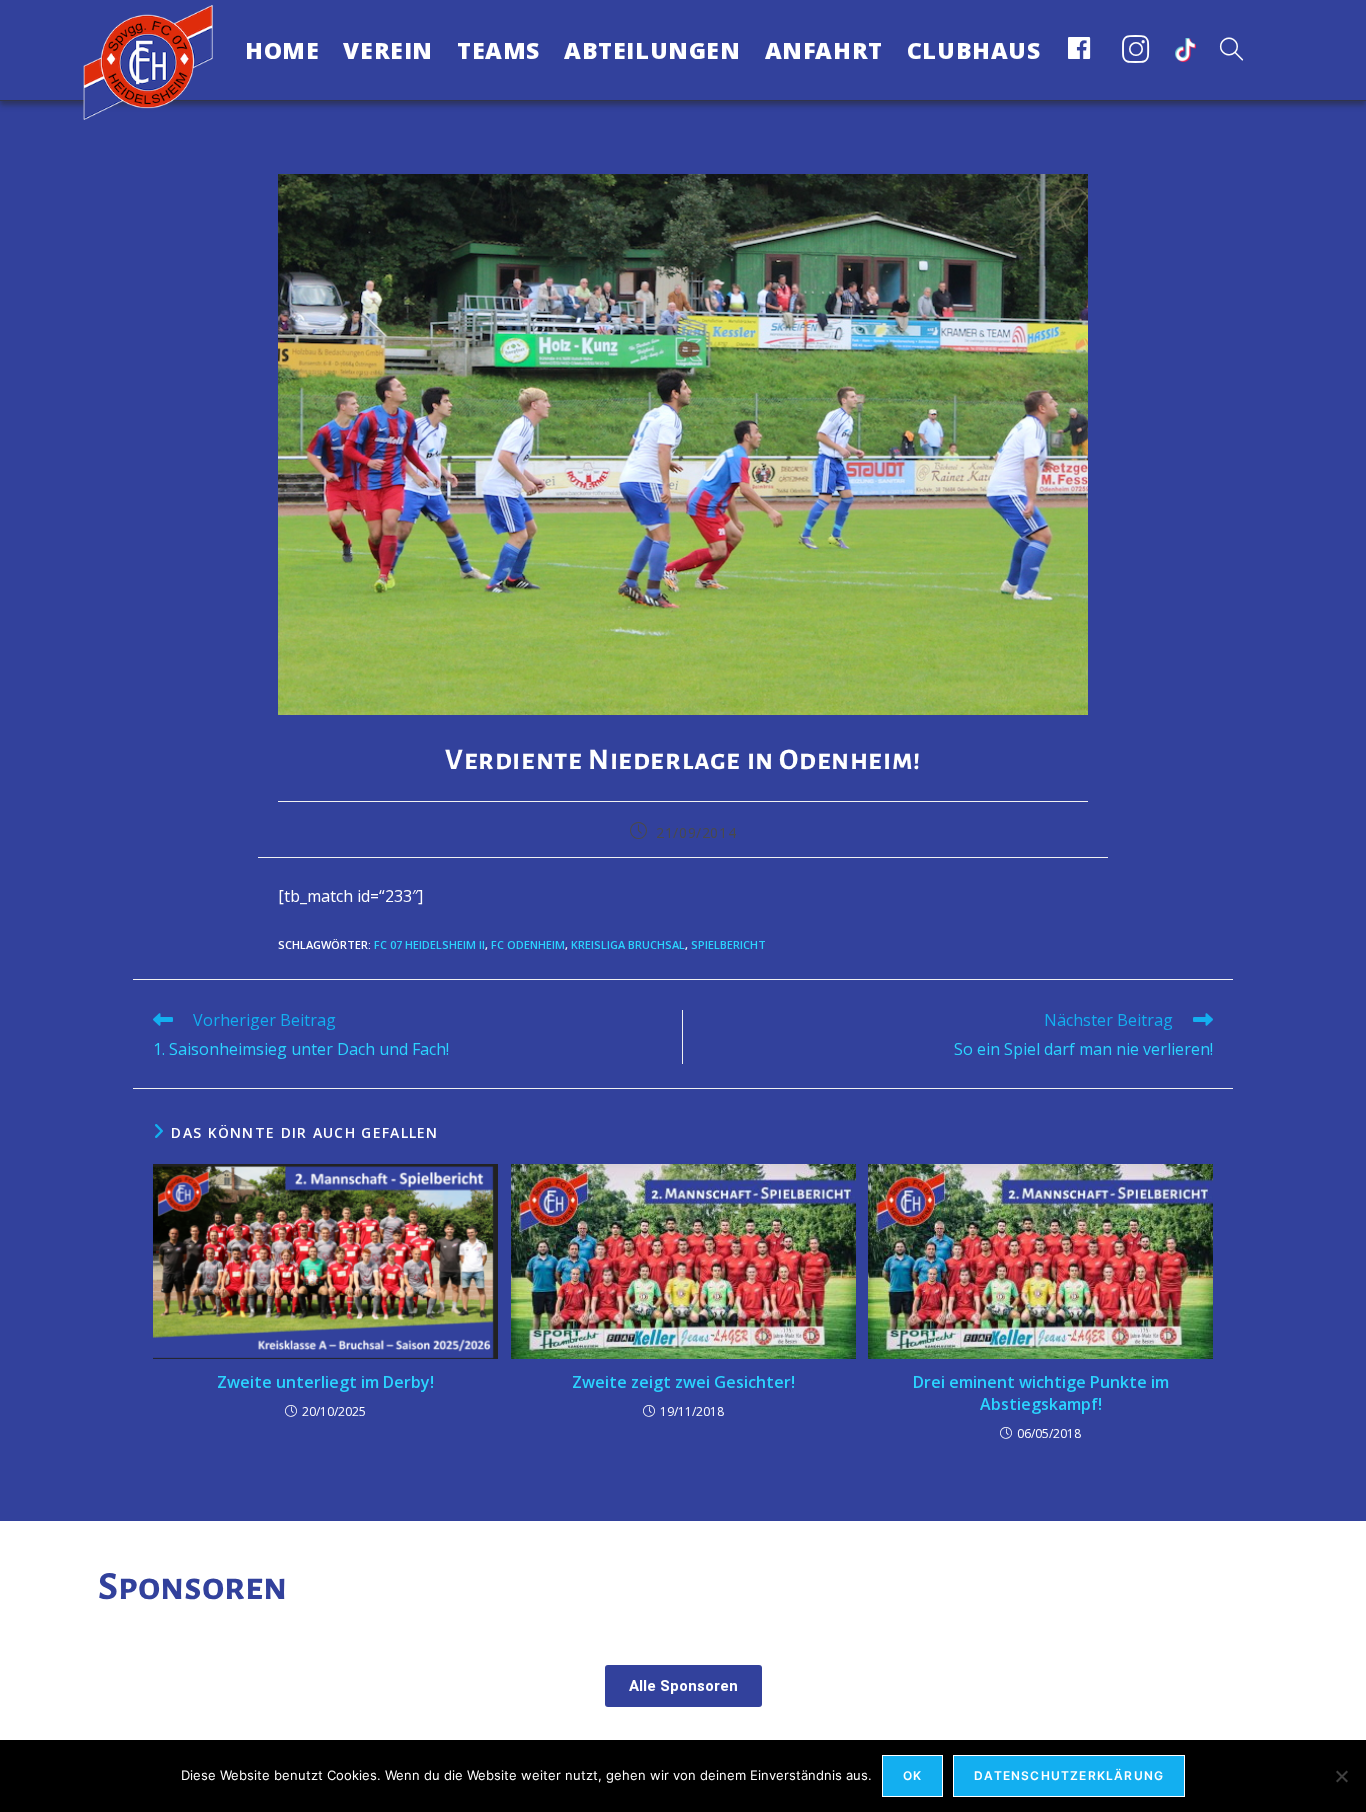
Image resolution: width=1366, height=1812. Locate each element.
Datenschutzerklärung (1069, 1775)
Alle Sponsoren (683, 1686)
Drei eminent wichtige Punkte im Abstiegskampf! (1041, 1393)
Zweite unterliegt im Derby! (325, 1382)
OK (912, 1775)
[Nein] (1341, 1776)
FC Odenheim (528, 944)
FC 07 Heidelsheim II (429, 944)
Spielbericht (728, 944)
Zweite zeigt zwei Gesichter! (683, 1382)
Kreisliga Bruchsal (628, 944)
